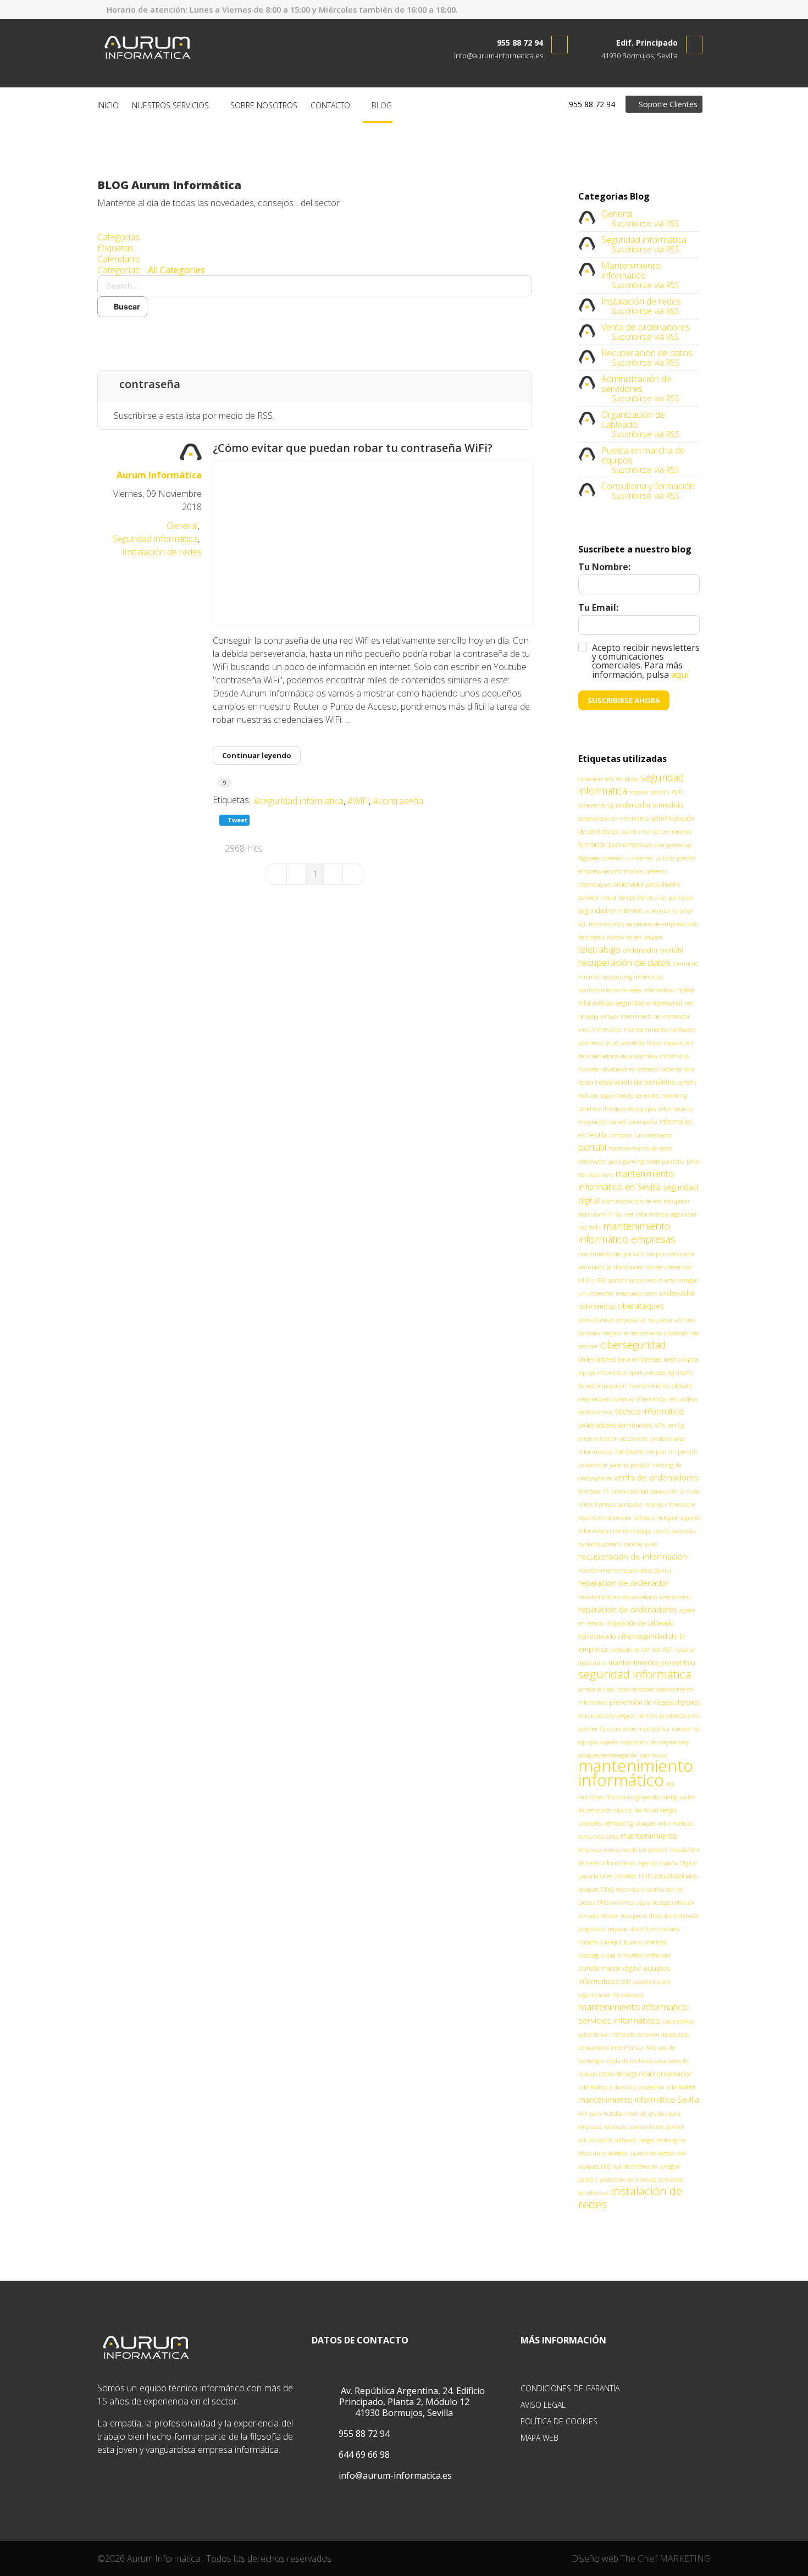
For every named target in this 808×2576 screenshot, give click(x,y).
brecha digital (681, 1359)
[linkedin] (690, 9)
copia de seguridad (627, 2074)
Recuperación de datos (647, 353)
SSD (626, 1982)
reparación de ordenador (624, 1583)
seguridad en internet (610, 911)
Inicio (108, 105)
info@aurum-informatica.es (499, 56)
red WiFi (662, 1650)
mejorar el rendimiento (632, 1333)
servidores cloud (598, 1043)
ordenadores (594, 1399)
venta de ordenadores (657, 1477)
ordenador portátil (653, 950)
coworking (674, 1096)
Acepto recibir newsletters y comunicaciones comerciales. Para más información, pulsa (646, 661)
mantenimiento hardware (660, 1029)
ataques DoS (594, 2166)
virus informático (600, 1030)
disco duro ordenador (605, 1518)
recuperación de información (633, 1556)
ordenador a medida (649, 805)
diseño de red (624, 937)
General (182, 526)
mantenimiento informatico (633, 2007)
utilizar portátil (676, 858)
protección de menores (628, 2180)
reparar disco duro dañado (644, 1929)
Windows (627, 779)
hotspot (668, 1518)
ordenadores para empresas (620, 1359)
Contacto (330, 105)
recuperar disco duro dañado (660, 1916)
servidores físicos (641, 1043)
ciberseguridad (633, 1345)
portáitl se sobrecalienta (669, 1716)
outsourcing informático (632, 977)
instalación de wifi (602, 1122)
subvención (593, 1465)
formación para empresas (615, 845)
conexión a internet (628, 858)
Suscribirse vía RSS (643, 223)
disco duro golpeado (633, 1797)
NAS (651, 2047)
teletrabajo (599, 949)
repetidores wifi (652, 1982)
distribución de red (638, 1267)
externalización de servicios (613, 1439)
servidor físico (595, 1729)
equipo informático (602, 1373)
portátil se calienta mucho (642, 1280)
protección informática (667, 2087)
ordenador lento (637, 1293)
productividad (630, 1491)
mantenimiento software (660, 1386)
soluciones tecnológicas (607, 1716)
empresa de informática (611, 871)
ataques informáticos (664, 1823)
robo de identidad (636, 1810)
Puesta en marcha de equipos (643, 455)
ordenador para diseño (647, 884)
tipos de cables (636, 1689)
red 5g (676, 1425)
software (645, 1518)
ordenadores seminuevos (615, 1425)
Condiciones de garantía (570, 2388)
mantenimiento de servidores (618, 1597)
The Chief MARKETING (666, 2558)
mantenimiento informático (636, 1773)
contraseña (401, 801)
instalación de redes (630, 2197)
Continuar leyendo (257, 755)
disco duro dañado (603, 2153)
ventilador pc (595, 1267)
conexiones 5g (596, 805)
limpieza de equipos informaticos (648, 1109)
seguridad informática (635, 1674)
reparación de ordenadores (628, 1609)
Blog (381, 105)
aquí (680, 675)
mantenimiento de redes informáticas (627, 990)
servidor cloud (597, 897)
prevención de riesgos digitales (655, 1702)
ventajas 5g (618, 1823)
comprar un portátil (671, 1452)
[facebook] (672, 9)
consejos (611, 1942)
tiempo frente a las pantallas (656, 898)
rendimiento (676, 1597)
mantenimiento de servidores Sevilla (625, 1571)
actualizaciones (675, 1876)
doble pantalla (665, 1162)
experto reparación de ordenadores (644, 1742)
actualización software (607, 2140)
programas (592, 1929)
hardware (629, 1452)
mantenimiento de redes (640, 1148)
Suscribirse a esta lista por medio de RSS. (194, 416)
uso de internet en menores (656, 832)
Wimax (610, 1916)
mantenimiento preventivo (652, 1662)
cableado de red (630, 1650)
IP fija (616, 1214)
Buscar (125, 306)
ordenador (674, 2074)
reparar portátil (649, 792)
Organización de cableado (633, 419)
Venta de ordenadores (646, 327)
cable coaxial (679, 2021)
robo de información (670, 1505)
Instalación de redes (162, 552)
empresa (590, 1850)
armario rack (597, 1689)
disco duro (630, 1889)
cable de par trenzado (607, 2035)
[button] (315, 334)
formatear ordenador (644, 1955)
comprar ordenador (670, 1254)
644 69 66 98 (363, 2455)
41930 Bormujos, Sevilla (640, 56)
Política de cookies (559, 2421)
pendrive (590, 1109)
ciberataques (641, 1306)
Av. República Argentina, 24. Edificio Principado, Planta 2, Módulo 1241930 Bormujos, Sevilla (412, 2402)
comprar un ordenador (641, 1135)
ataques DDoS (596, 1889)
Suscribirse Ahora (624, 700)
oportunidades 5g (651, 1373)
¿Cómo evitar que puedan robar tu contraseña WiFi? (353, 448)
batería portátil (630, 1465)
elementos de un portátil (635, 1850)
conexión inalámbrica (642, 1729)
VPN (660, 1425)
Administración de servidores (636, 384)
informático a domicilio (607, 2087)
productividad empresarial (612, 1320)
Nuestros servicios (170, 105)
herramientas (606, 924)
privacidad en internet (607, 1876)
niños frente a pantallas (610, 1504)
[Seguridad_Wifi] (372, 543)
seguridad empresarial (649, 1003)
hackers (588, 1942)
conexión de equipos (663, 2035)
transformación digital (610, 1968)
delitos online (596, 1412)
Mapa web (539, 2438)
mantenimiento (649, 1836)
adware (653, 937)
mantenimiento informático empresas (627, 1232)
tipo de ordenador (635, 2166)
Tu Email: (598, 607)
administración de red (631, 1201)
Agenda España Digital (668, 1863)
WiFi (361, 801)
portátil (592, 1147)
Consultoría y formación (648, 486)
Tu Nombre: (604, 567)
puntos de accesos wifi (658, 2153)
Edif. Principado (647, 43)
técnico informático (649, 1411)
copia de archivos (629, 2061)
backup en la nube (675, 1491)
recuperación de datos (624, 962)
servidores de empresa (655, 924)
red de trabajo (632, 1531)
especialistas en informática (614, 819)
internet (635, 2114)
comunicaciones (598, 1837)
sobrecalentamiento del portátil (644, 2127)
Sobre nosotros (264, 105)
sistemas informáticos (639, 1399)
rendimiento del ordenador (655, 1016)
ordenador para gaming (611, 1161)
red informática (646, 1214)
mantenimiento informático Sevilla (639, 2100)
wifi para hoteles (600, 2113)
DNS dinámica (615, 1903)
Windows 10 (594, 1491)
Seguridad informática (155, 539)
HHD (645, 1876)
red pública (683, 1399)
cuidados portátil (600, 1544)
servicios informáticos (619, 2020)
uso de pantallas (674, 1531)
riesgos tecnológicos (662, 2140)
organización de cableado (611, 1995)
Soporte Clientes (667, 104)
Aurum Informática (159, 475)
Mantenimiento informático (631, 270)
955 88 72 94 (520, 43)
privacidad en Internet (629, 1069)
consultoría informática (611, 2047)
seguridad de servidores (630, 1096)
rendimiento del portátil (611, 1254)
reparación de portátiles (635, 1082)
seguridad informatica (301, 801)
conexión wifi (596, 779)
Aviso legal (543, 2405)
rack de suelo (640, 1544)
